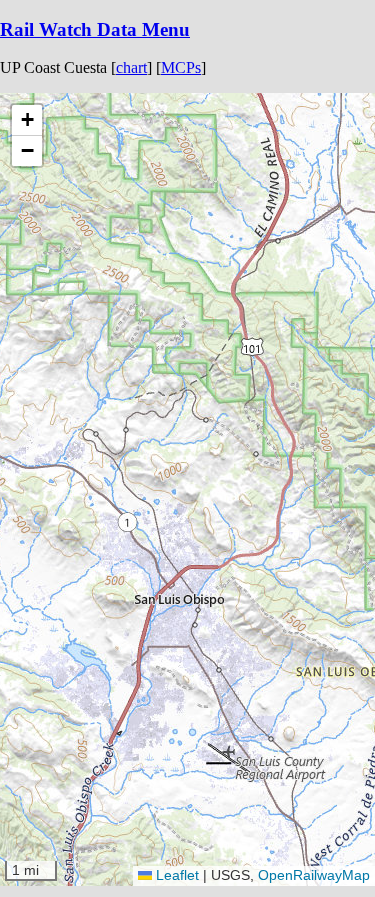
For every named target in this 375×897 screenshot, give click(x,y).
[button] (278, 241)
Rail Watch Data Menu (95, 29)
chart (131, 67)
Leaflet (175, 875)
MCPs (181, 67)
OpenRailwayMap (314, 875)
